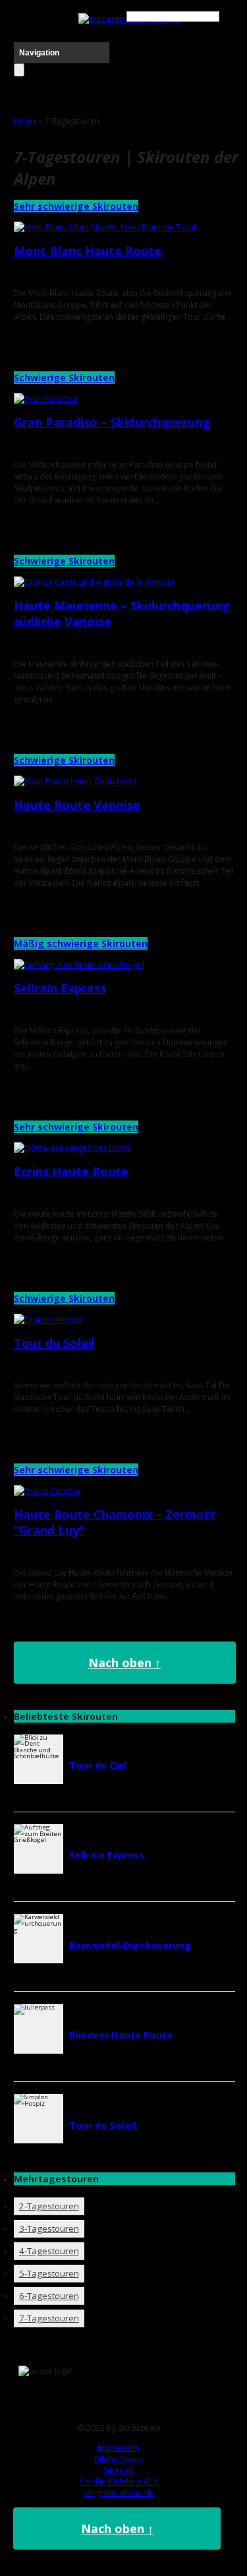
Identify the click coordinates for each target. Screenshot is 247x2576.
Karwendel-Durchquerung (130, 1945)
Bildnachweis (119, 2459)
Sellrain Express (60, 988)
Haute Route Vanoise (77, 805)
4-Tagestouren (49, 2251)
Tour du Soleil (54, 1343)
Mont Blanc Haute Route (88, 251)
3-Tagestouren (49, 2228)
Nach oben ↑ (124, 1663)
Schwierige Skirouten (64, 378)
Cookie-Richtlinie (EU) (119, 2481)
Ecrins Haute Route (71, 1171)
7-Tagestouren (49, 2318)
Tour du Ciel (98, 1765)
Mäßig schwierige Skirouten (81, 943)
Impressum (119, 2448)
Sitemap (119, 2470)
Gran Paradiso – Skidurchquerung (112, 422)
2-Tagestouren (49, 2206)
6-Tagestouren (49, 2296)
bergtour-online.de (119, 2493)
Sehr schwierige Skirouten (76, 206)
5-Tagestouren (49, 2273)
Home (25, 121)
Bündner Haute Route (121, 2035)
